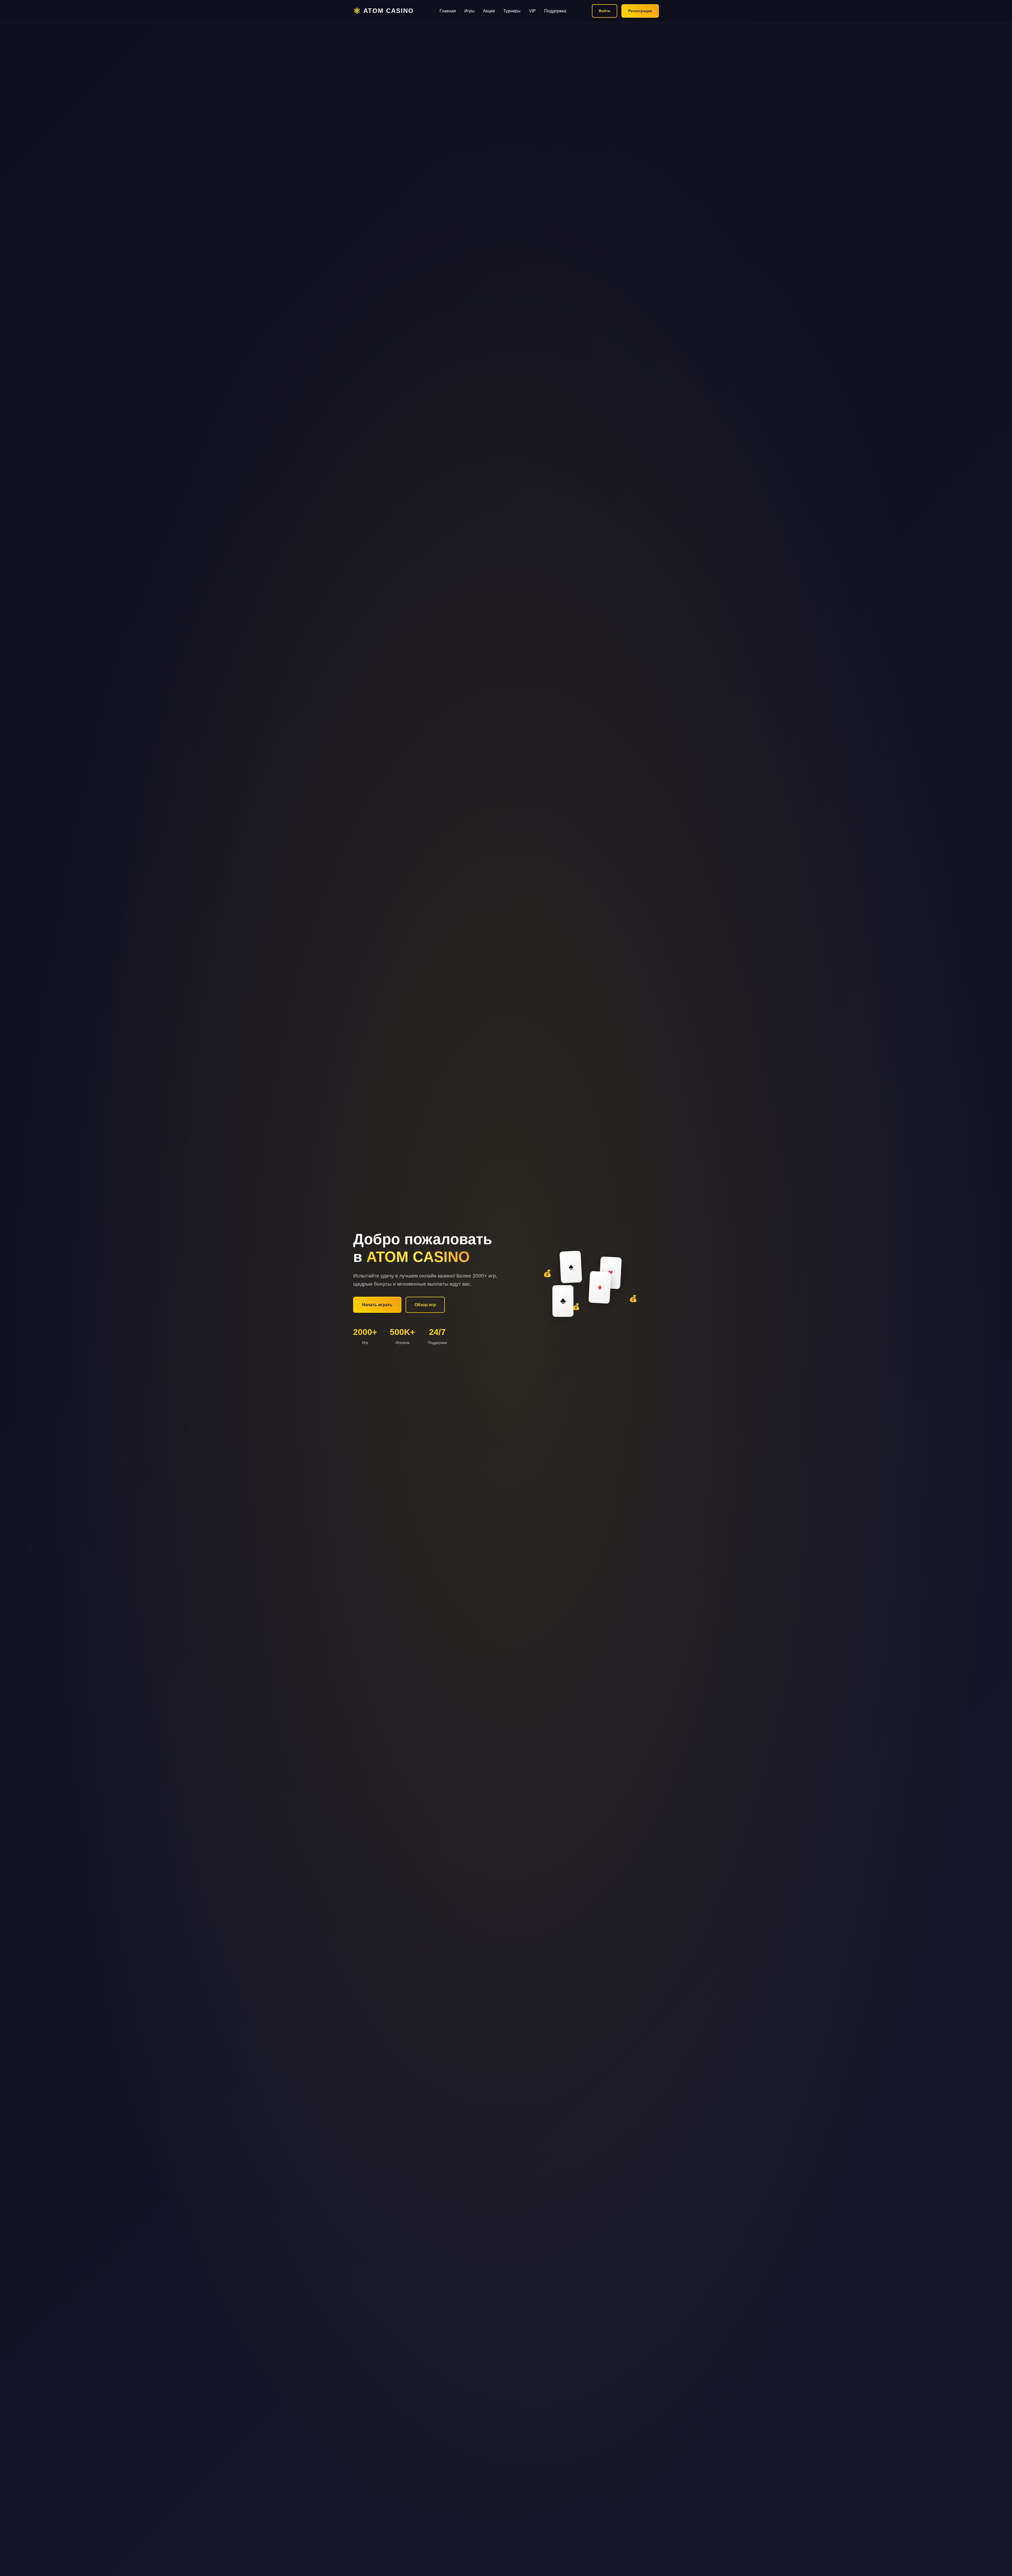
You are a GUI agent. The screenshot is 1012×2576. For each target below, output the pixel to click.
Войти (605, 11)
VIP (532, 11)
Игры (469, 11)
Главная (448, 11)
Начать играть (377, 1305)
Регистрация (640, 11)
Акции (489, 11)
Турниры (512, 11)
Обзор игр (425, 1305)
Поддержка (555, 11)
